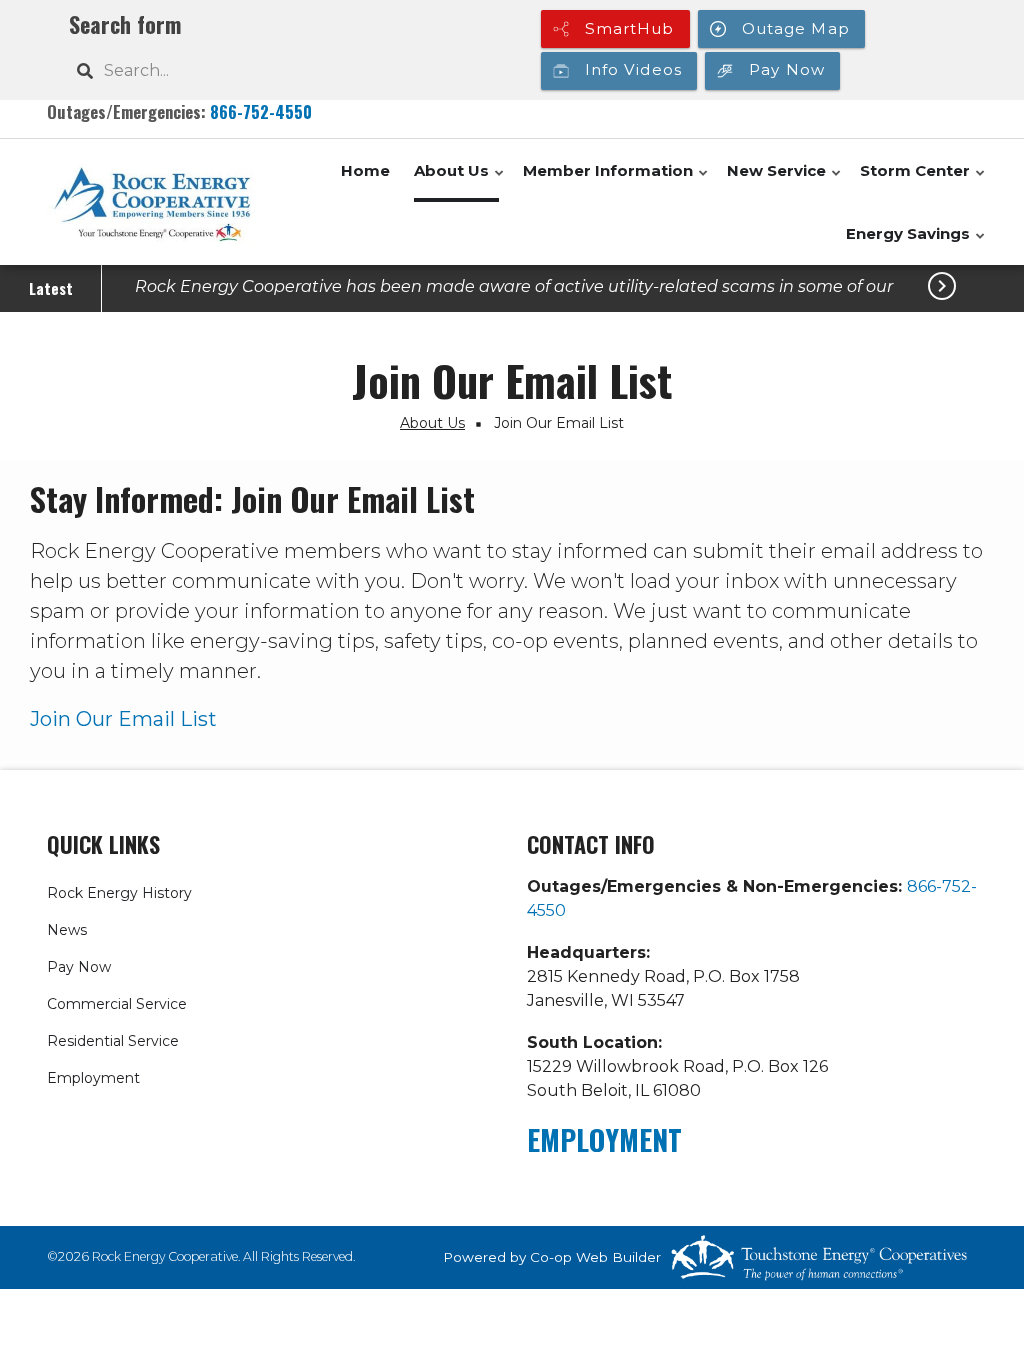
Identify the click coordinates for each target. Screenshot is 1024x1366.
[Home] (152, 202)
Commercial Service (117, 1004)
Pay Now (79, 967)
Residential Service (113, 1041)
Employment (93, 1078)
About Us (460, 181)
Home (365, 170)
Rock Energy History (119, 893)
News (67, 930)
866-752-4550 (261, 111)
